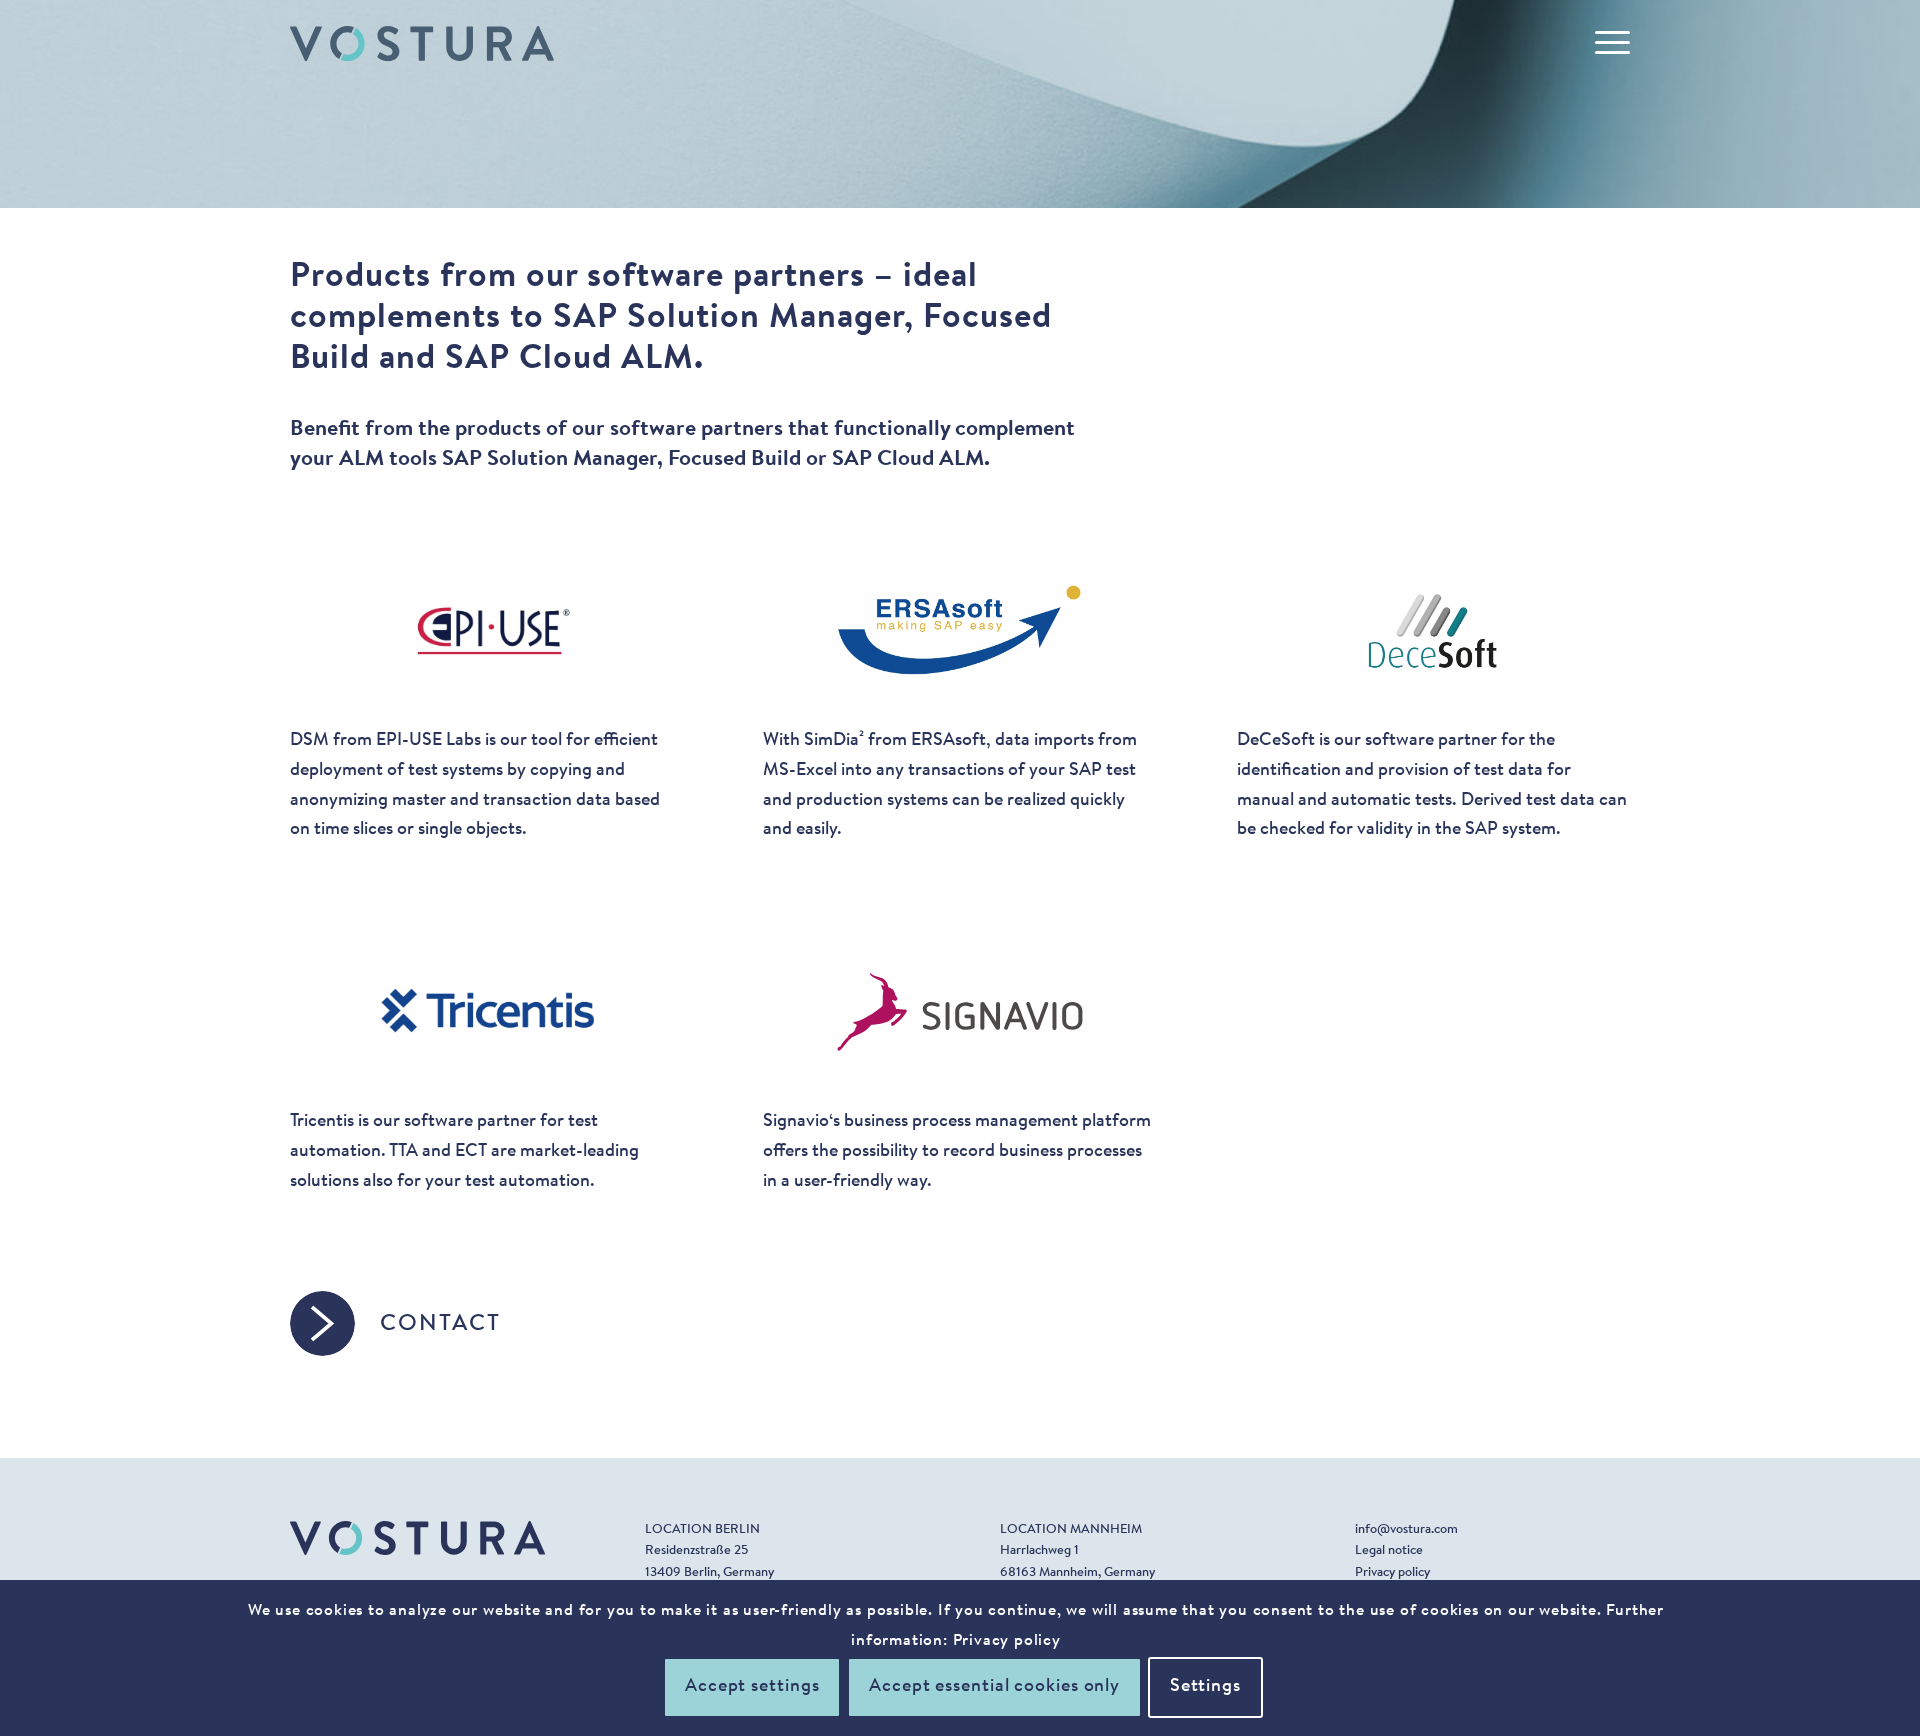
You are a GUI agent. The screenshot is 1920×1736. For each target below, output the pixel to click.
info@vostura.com (1406, 1529)
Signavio (796, 1122)
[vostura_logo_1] (422, 44)
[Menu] (1606, 44)
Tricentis (322, 1122)
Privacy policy (1392, 1572)
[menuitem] (1606, 44)
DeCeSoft (1276, 741)
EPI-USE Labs (428, 741)
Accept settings (752, 1688)
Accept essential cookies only (994, 1688)
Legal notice (1389, 1550)
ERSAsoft (948, 741)
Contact (440, 1324)
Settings (1205, 1688)
